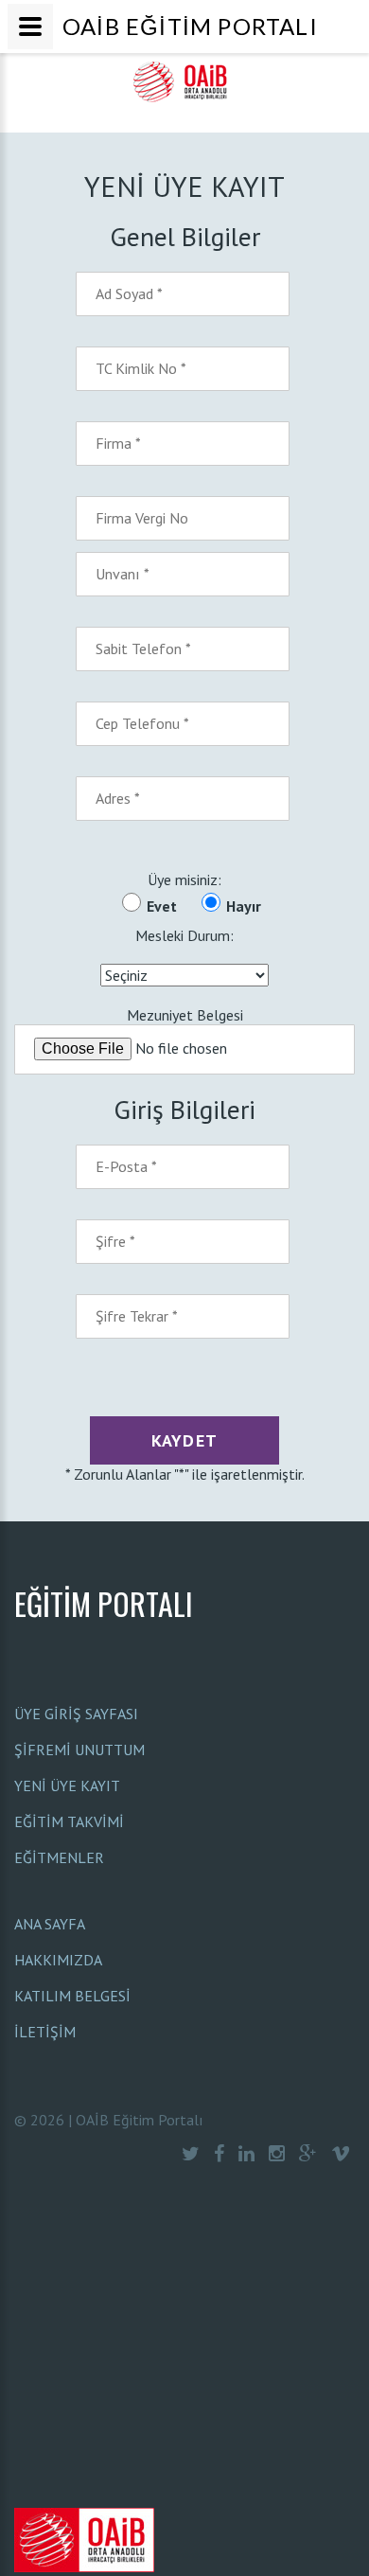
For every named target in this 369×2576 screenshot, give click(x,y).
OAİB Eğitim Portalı (140, 2120)
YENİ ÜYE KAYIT (67, 1785)
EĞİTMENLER (59, 1857)
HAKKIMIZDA (58, 1960)
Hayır (244, 906)
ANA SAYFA (50, 1924)
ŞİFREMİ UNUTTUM (79, 1750)
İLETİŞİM (45, 2032)
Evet (162, 906)
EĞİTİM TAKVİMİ (69, 1821)
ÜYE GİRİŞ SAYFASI (76, 1714)
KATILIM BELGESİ (72, 1996)
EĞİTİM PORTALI (104, 1603)
